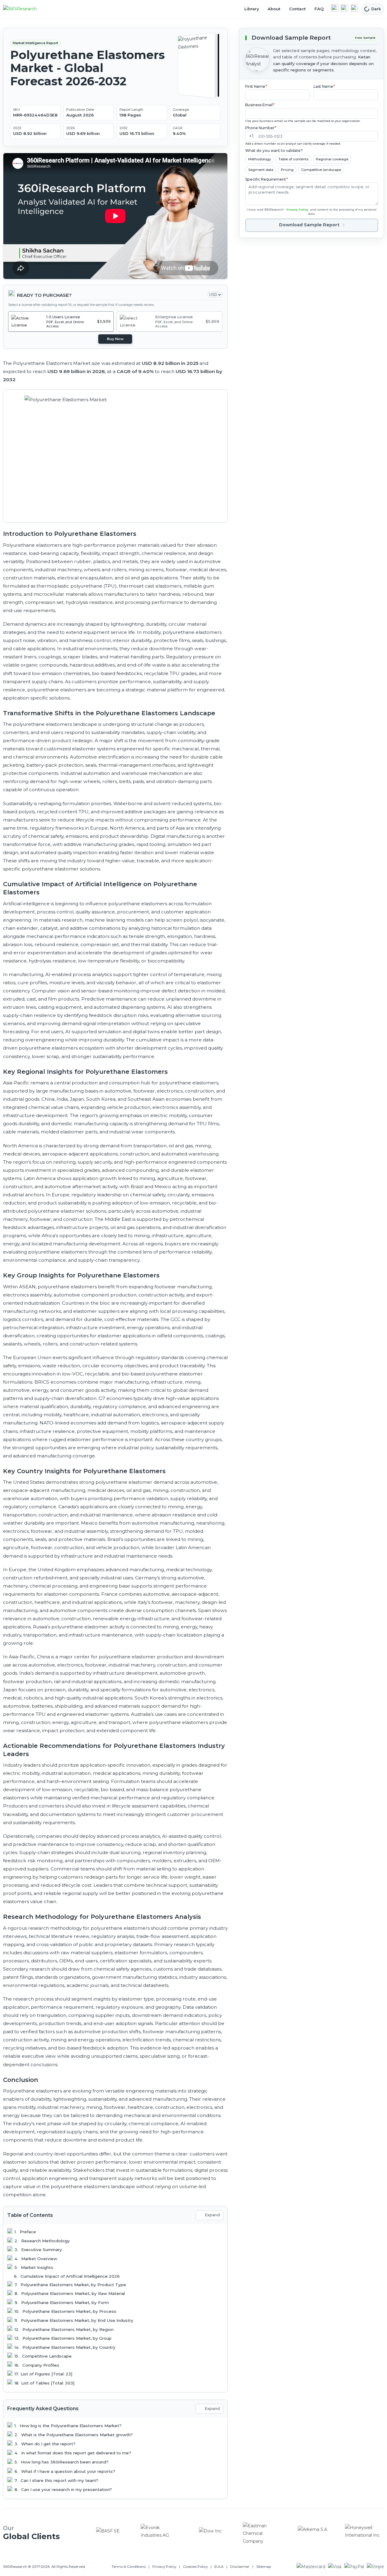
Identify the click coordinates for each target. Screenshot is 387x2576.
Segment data (261, 169)
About (274, 9)
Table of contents (293, 159)
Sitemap (264, 2567)
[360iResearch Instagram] (354, 8)
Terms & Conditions (129, 2567)
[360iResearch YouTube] (344, 8)
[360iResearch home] (26, 9)
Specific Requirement (267, 179)
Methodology (260, 159)
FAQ (319, 9)
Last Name (324, 86)
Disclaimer (240, 2567)
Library (252, 9)
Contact (297, 9)
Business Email (260, 105)
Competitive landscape (321, 169)
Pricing (287, 169)
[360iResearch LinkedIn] (335, 8)
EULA (219, 2567)
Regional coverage (332, 159)
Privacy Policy (297, 210)
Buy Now (115, 339)
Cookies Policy (195, 2567)
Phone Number (261, 128)
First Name (256, 86)
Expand (212, 2215)
